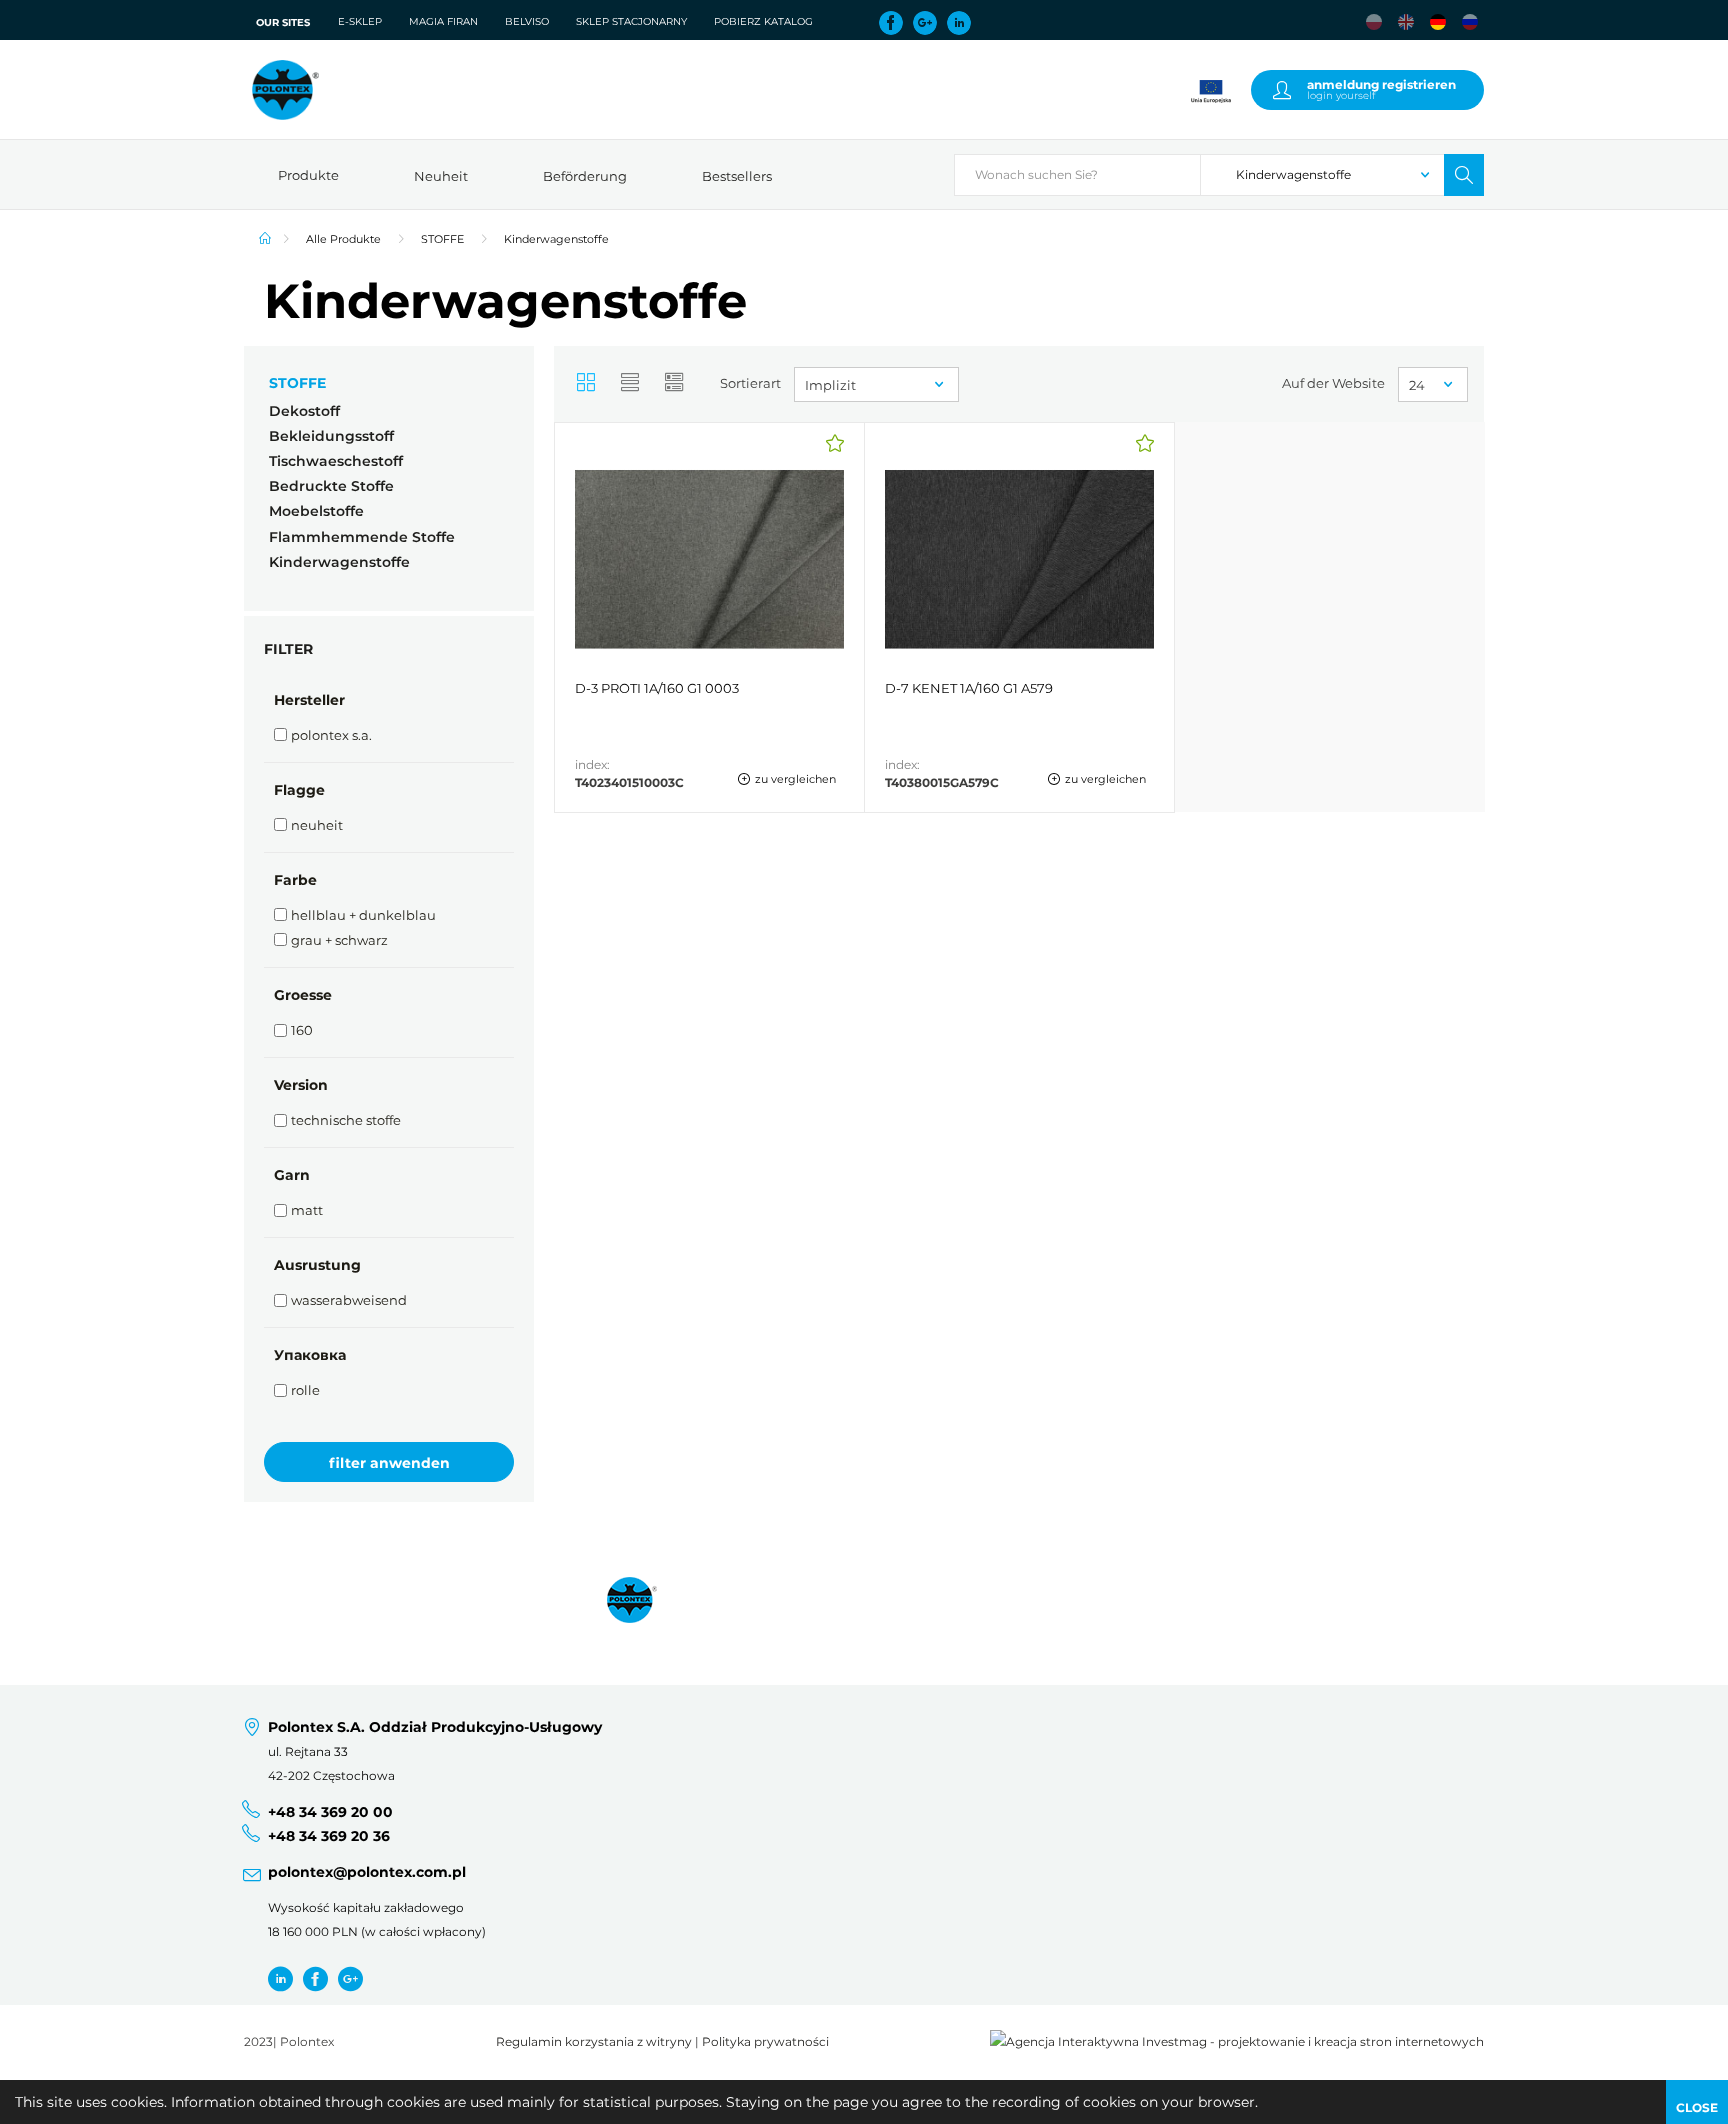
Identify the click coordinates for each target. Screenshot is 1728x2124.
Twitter (280, 1978)
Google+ (925, 23)
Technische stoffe (346, 1120)
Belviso (527, 21)
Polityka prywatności (765, 2042)
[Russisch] (1470, 22)
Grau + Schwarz (339, 940)
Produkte (308, 175)
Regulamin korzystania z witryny (594, 2042)
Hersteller (309, 700)
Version (301, 1085)
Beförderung (585, 176)
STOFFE (442, 239)
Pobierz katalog (763, 21)
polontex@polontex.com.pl (367, 1872)
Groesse (303, 995)
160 (302, 1030)
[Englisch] (1406, 22)
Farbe (295, 880)
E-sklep (360, 21)
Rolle (305, 1390)
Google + (350, 1978)
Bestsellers (737, 176)
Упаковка (310, 1355)
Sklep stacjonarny (631, 21)
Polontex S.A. (331, 735)
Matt (307, 1210)
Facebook (891, 23)
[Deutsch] (1438, 22)
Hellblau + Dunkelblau (363, 915)
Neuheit (441, 176)
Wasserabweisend (349, 1300)
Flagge (299, 790)
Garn (292, 1175)
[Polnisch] (1374, 22)
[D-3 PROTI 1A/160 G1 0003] (709, 617)
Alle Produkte (343, 239)
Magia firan (443, 21)
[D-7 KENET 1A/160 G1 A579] (1019, 617)
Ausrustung (317, 1265)
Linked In (959, 23)
